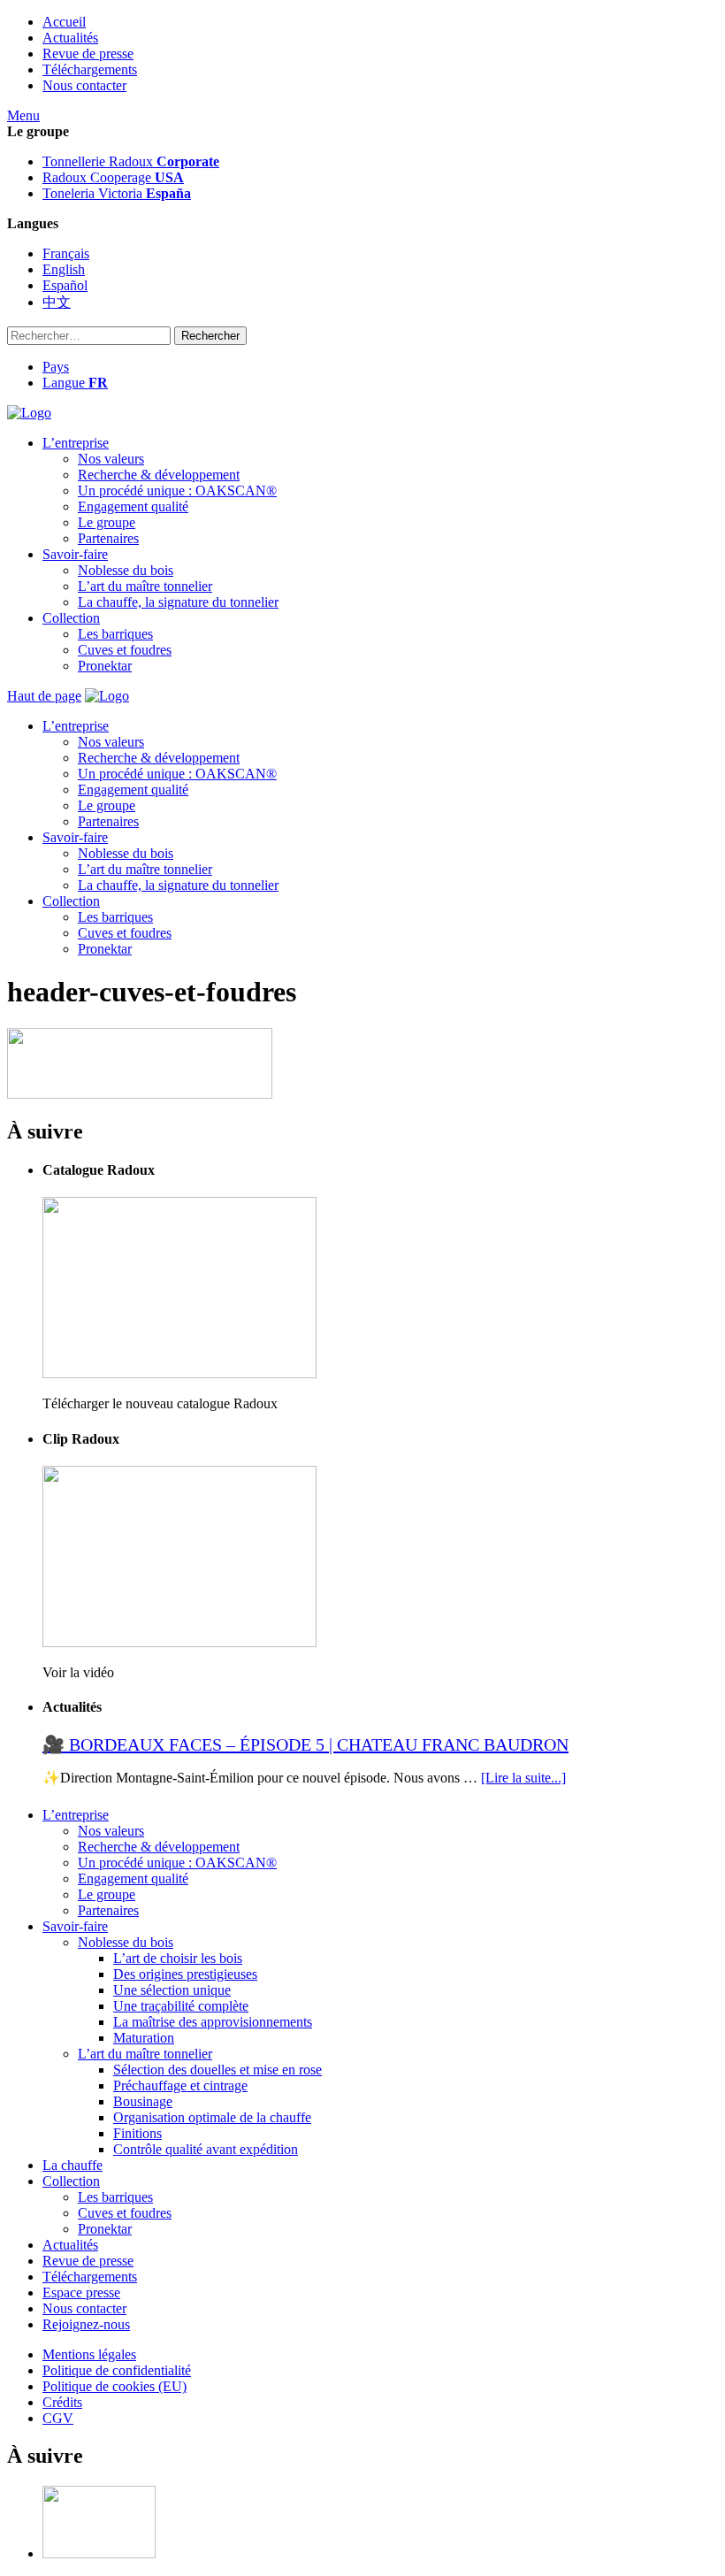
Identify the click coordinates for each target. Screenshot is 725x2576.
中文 (57, 302)
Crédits (62, 2402)
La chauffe (72, 2165)
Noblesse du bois (126, 570)
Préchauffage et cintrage (180, 2085)
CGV (58, 2418)
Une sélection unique (172, 1990)
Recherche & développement (159, 475)
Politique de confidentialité (117, 2370)
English (64, 269)
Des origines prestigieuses (185, 1974)
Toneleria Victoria (117, 193)
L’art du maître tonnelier (145, 586)
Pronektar (105, 666)
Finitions (137, 2133)
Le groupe (107, 522)
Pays (56, 367)
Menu (23, 115)
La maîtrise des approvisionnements (213, 2022)
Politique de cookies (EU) (114, 2386)
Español (65, 285)
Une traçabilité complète (181, 2006)
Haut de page (44, 696)
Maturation (144, 2038)
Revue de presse (88, 54)
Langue (75, 383)
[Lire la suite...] (523, 1778)
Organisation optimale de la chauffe (212, 2117)
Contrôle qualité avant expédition (206, 2149)
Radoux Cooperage (113, 177)
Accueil (64, 22)
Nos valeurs (111, 459)
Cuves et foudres (125, 650)
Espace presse (81, 2292)
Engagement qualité (133, 506)
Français (66, 253)
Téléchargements (90, 69)
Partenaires (108, 538)
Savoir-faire (75, 554)
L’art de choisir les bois (178, 1958)
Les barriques (115, 634)
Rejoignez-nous (86, 2324)
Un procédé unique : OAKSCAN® (177, 491)
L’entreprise (76, 443)
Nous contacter (84, 85)
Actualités (70, 38)
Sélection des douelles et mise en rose (217, 2070)
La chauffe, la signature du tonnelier (178, 602)
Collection (71, 618)
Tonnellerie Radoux (131, 161)
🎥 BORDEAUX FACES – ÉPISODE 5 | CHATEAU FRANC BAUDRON (305, 1744)
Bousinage (143, 2101)
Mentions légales (89, 2354)
